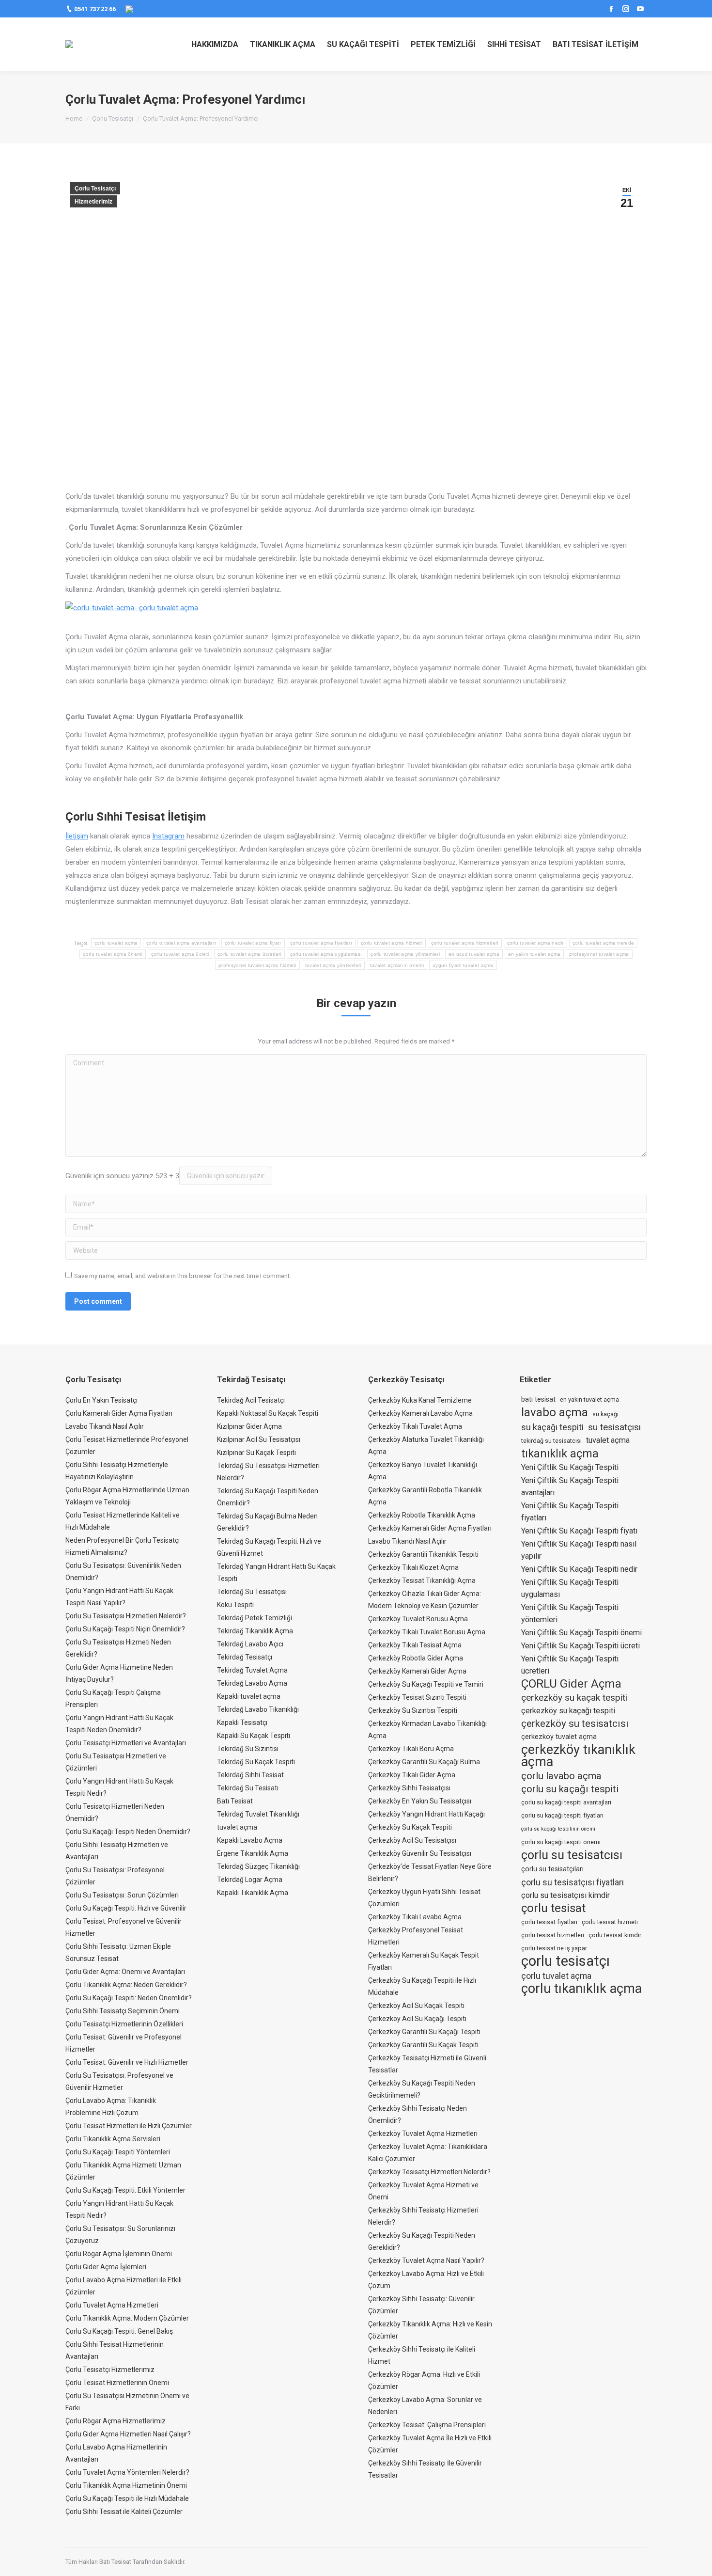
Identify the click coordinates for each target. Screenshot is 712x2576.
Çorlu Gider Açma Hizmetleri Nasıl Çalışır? (128, 2434)
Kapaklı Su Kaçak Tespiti (254, 1736)
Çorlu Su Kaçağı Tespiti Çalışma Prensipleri (113, 1699)
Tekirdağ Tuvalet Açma (252, 1670)
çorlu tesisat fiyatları (549, 1922)
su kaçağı (605, 1414)
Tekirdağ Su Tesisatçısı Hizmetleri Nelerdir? (268, 1472)
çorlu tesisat (553, 1908)
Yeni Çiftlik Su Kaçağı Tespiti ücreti (580, 1646)
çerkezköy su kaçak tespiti (574, 1698)
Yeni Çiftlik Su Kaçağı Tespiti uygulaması (570, 1588)
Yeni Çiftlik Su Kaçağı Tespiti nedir (579, 1569)
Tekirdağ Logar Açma (250, 1880)
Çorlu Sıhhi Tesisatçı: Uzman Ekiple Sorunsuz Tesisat (118, 1952)
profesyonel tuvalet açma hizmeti (257, 965)
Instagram (168, 836)
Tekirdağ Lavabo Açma (252, 1683)
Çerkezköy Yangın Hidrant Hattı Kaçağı (426, 1814)
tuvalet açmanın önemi (397, 965)
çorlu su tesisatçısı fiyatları (573, 1882)
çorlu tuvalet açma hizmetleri (465, 943)
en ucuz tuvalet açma (474, 954)
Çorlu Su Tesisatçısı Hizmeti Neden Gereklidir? (118, 1648)
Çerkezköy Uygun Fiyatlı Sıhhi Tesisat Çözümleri (424, 1898)
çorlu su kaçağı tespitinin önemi (558, 1829)
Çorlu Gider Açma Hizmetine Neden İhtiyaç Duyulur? (119, 1673)
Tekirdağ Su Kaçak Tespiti (256, 1762)
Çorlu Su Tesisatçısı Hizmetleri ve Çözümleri (116, 1762)
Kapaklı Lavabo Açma (250, 1840)
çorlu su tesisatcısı (572, 1855)
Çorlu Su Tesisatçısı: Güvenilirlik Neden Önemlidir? (123, 1572)
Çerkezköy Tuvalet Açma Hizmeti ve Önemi (423, 2191)
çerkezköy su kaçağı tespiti (568, 1711)
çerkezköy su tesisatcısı (575, 1723)
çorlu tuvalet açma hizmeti (392, 943)
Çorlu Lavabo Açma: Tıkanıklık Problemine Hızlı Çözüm (111, 2107)
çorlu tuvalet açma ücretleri (249, 954)
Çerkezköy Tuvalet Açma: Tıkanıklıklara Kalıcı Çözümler (428, 2153)
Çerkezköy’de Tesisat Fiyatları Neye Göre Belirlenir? (430, 1873)
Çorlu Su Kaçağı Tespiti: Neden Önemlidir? (129, 1998)
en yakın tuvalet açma (534, 954)
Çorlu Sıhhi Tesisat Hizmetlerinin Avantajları (115, 2350)
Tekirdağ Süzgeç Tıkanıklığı (258, 1866)
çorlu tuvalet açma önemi (112, 954)
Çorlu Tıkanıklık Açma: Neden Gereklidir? (126, 1985)
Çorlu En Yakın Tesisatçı (101, 1400)
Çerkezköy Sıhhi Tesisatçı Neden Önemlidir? (418, 2114)
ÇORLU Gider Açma (571, 1684)
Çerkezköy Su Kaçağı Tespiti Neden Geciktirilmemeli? (422, 2089)
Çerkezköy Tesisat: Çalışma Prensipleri (427, 2425)
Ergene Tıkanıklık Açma (253, 1853)
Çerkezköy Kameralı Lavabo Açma (420, 1413)
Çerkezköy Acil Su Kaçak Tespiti (416, 2006)
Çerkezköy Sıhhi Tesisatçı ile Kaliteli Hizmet (422, 2355)
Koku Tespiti (235, 1605)
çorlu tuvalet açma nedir (535, 943)
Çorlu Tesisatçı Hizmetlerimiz (110, 2370)
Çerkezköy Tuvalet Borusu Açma (418, 1619)
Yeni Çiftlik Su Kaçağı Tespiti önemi (581, 1633)
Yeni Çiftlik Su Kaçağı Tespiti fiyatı (579, 1531)
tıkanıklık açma (560, 1454)
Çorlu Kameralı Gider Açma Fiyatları (119, 1413)
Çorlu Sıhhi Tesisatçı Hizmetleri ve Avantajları (117, 1851)
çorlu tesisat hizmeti (610, 1922)
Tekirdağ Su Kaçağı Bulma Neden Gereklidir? (267, 1522)
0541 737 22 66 (95, 9)
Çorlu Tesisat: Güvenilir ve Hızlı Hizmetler (127, 2062)
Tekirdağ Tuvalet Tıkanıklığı (258, 1814)
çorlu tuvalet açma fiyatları (321, 943)
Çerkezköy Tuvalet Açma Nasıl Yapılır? (426, 2260)
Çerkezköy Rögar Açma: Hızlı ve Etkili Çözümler (424, 2380)
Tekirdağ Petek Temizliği (255, 1618)
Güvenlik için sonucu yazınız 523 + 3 (122, 1176)
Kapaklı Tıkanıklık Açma (253, 1893)
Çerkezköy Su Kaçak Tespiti (410, 1827)
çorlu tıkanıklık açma (581, 1989)
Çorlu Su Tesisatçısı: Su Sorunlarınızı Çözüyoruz (120, 2235)
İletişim (77, 836)
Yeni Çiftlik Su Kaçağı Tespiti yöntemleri (570, 1613)
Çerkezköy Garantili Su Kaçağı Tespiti (424, 2032)
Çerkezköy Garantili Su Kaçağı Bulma (424, 1762)
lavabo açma (555, 1413)
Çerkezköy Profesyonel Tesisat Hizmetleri (416, 1936)
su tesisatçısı (614, 1427)
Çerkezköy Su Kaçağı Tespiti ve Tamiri (426, 1684)
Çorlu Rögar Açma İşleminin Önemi (119, 2254)
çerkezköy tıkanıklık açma (578, 1756)
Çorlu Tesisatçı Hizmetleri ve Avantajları (126, 1743)
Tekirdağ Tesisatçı (245, 1657)
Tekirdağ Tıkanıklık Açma (255, 1631)
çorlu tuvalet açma (116, 943)
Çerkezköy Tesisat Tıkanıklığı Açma (422, 1580)
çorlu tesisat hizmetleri (553, 1935)
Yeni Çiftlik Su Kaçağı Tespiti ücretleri (570, 1665)
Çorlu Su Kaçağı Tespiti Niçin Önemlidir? (125, 1629)
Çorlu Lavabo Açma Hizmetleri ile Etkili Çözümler (124, 2286)
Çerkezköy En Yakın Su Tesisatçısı (420, 1801)
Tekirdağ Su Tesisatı (248, 1788)
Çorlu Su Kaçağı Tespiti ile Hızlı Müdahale (127, 2498)
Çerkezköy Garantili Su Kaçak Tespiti (423, 2045)
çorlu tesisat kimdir (615, 1935)
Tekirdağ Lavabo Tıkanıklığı (258, 1709)
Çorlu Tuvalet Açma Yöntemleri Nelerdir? (127, 2472)
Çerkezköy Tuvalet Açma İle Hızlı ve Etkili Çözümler (430, 2444)
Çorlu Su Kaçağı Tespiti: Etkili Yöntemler (125, 2190)
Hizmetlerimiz (93, 202)
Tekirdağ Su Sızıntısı (248, 1749)
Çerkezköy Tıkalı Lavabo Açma (415, 1917)
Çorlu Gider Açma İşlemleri (106, 2267)
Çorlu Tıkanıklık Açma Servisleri (113, 2139)
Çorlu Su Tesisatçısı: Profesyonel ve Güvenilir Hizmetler (119, 2081)
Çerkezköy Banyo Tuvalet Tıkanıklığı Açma (423, 1471)
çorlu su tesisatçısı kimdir (565, 1895)
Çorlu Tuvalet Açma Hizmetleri (112, 2305)
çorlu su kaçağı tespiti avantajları (566, 1802)
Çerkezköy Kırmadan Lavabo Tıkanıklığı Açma (427, 1730)
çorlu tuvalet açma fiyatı (253, 943)
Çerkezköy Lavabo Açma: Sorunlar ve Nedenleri (425, 2406)
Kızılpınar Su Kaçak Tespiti (256, 1453)
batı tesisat (538, 1399)
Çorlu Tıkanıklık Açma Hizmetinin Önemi (126, 2485)
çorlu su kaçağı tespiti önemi (561, 1842)
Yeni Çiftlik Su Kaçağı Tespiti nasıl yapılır (579, 1550)
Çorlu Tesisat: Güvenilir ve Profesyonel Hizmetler (124, 2043)
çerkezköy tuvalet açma (559, 1737)
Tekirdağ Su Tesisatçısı (252, 1592)
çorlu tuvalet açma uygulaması (326, 954)
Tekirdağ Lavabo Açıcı (250, 1644)
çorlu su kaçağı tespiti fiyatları (562, 1815)
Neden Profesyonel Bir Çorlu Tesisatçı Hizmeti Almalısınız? (123, 1546)
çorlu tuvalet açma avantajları (181, 943)
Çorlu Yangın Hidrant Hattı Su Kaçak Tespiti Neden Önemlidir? (119, 1724)
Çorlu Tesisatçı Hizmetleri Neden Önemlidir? (115, 1812)
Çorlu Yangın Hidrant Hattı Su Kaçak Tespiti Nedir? (119, 1787)
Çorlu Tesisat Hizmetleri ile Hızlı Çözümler (129, 2126)
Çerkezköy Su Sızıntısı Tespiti (413, 1710)
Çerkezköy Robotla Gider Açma (416, 1658)
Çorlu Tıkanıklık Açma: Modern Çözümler (127, 2318)
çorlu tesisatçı (565, 1961)
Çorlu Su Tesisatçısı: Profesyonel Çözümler (115, 1876)
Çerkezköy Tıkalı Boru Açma (411, 1749)
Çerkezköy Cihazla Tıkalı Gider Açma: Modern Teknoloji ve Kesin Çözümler (425, 1600)
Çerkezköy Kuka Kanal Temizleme (420, 1400)
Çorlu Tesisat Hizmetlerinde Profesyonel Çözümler (127, 1446)
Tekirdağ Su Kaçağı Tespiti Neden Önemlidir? (268, 1497)
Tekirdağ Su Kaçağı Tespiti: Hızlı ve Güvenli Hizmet (269, 1547)
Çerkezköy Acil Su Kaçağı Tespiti (417, 2019)
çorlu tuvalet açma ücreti (180, 954)
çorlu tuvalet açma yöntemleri (405, 954)
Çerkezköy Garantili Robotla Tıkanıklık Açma (425, 1496)
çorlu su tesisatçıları (552, 1869)
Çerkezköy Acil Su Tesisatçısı (412, 1840)
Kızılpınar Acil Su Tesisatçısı (259, 1439)
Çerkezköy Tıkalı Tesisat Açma (415, 1645)
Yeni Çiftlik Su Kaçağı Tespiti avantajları (570, 1486)
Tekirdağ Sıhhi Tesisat (250, 1775)
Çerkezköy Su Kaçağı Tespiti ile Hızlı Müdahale (422, 1986)
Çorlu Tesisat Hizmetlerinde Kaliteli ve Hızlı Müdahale (123, 1521)
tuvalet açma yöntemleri (333, 965)
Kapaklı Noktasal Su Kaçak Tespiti (268, 1413)
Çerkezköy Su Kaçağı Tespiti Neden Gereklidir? (422, 2241)
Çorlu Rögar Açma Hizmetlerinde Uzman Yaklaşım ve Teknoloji (127, 1496)
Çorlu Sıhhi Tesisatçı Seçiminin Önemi (123, 2011)
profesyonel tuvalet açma (599, 954)
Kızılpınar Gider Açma (249, 1426)
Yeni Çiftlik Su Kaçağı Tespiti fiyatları (570, 1512)
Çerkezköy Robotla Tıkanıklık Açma (422, 1515)
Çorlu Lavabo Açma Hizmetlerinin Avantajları (116, 2453)
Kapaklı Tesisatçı (242, 1723)
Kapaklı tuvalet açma (249, 1696)
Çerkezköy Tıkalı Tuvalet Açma (415, 1426)
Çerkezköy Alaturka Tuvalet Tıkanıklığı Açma (426, 1446)
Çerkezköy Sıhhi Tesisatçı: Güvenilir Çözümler (421, 2305)
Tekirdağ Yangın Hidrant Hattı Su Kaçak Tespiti (276, 1572)
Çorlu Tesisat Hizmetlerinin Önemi (117, 2383)
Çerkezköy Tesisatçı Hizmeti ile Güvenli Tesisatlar (427, 2064)
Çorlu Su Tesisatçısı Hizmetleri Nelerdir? (126, 1616)
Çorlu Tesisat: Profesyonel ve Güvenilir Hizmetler (124, 1927)
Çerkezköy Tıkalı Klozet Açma (413, 1567)
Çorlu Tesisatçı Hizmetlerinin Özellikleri (124, 2024)
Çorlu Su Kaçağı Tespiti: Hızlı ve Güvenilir (126, 1908)
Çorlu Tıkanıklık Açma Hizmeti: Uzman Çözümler (123, 2171)
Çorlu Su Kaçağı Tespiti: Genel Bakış (119, 2331)
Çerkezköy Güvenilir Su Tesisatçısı (420, 1853)
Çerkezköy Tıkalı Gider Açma (412, 1775)
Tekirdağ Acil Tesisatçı (251, 1400)
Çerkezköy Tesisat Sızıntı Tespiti (417, 1697)
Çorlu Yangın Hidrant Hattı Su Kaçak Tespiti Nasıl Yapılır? (119, 1597)
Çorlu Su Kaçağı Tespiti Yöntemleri (118, 2152)
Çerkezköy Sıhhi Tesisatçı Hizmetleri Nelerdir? (423, 2216)
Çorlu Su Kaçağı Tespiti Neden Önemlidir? (128, 1832)
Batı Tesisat (235, 1801)
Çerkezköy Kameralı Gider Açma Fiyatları (430, 1528)
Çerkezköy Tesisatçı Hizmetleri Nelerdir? (429, 2172)
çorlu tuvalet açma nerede (604, 943)
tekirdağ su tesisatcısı (551, 1441)
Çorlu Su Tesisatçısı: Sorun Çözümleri (122, 1895)
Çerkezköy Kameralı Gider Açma (417, 1671)
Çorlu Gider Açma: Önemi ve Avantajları (125, 1972)
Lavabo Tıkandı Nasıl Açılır (105, 1426)
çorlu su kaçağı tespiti (570, 1789)
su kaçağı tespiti (552, 1427)
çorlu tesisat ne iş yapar (554, 1948)
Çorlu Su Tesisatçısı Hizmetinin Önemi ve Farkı (127, 2402)
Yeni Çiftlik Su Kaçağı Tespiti (570, 1467)
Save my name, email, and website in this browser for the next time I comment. (183, 1276)
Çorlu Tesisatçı (113, 119)
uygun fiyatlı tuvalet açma (463, 965)
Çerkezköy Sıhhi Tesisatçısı (409, 1788)
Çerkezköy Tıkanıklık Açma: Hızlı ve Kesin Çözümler (430, 2330)
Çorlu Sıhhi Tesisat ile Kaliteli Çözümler (124, 2512)
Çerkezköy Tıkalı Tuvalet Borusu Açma (427, 1632)
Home (74, 119)
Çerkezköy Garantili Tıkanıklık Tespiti (423, 1554)
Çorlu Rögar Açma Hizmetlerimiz (116, 2421)
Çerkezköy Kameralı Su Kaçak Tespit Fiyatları (424, 1961)
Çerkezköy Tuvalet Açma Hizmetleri (423, 2133)
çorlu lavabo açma (561, 1776)
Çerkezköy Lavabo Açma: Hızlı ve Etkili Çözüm (426, 2280)
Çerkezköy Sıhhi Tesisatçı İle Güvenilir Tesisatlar (425, 2469)
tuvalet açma (237, 1827)
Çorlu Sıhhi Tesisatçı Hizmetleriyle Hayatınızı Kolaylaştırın (117, 1471)
